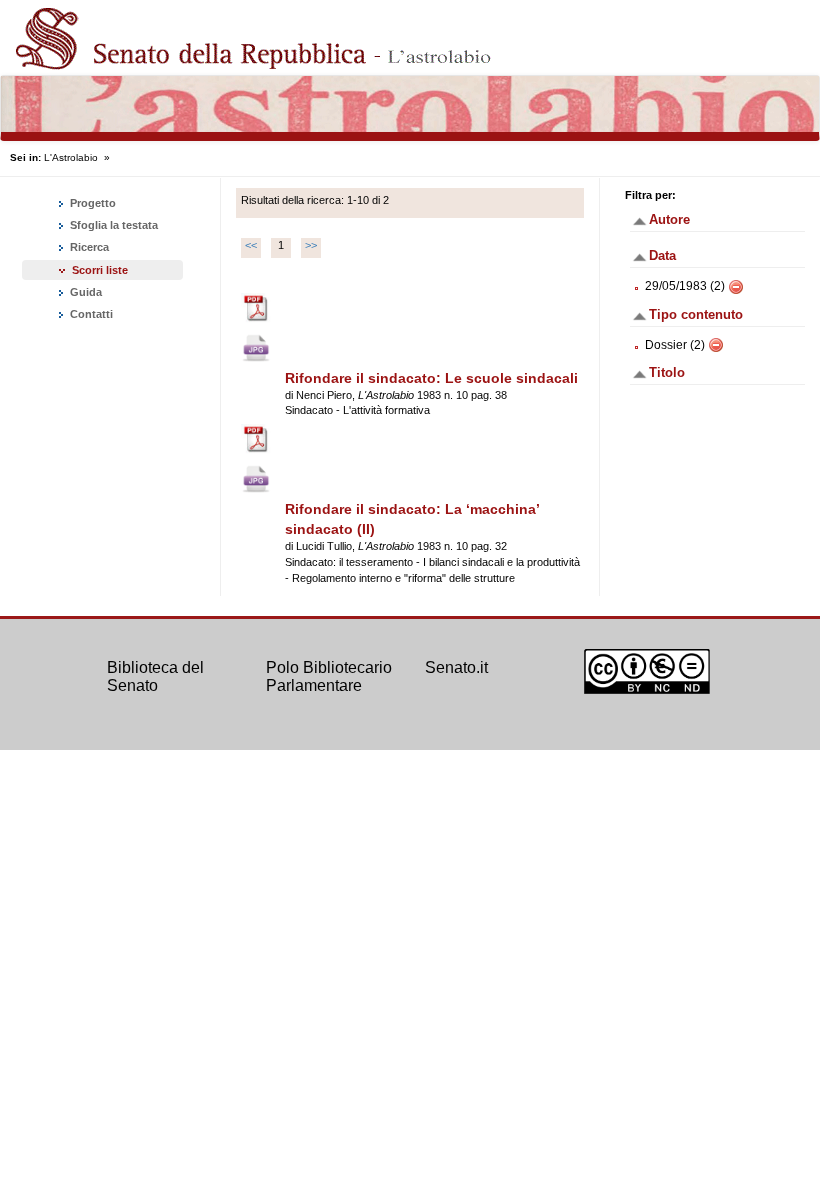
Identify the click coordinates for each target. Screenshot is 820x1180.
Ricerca (88, 247)
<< (251, 245)
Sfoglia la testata (112, 225)
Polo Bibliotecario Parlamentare (329, 676)
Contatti (90, 314)
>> (311, 245)
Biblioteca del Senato (155, 676)
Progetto (91, 203)
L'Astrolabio (71, 157)
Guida (84, 292)
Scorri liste (100, 270)
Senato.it (456, 667)
